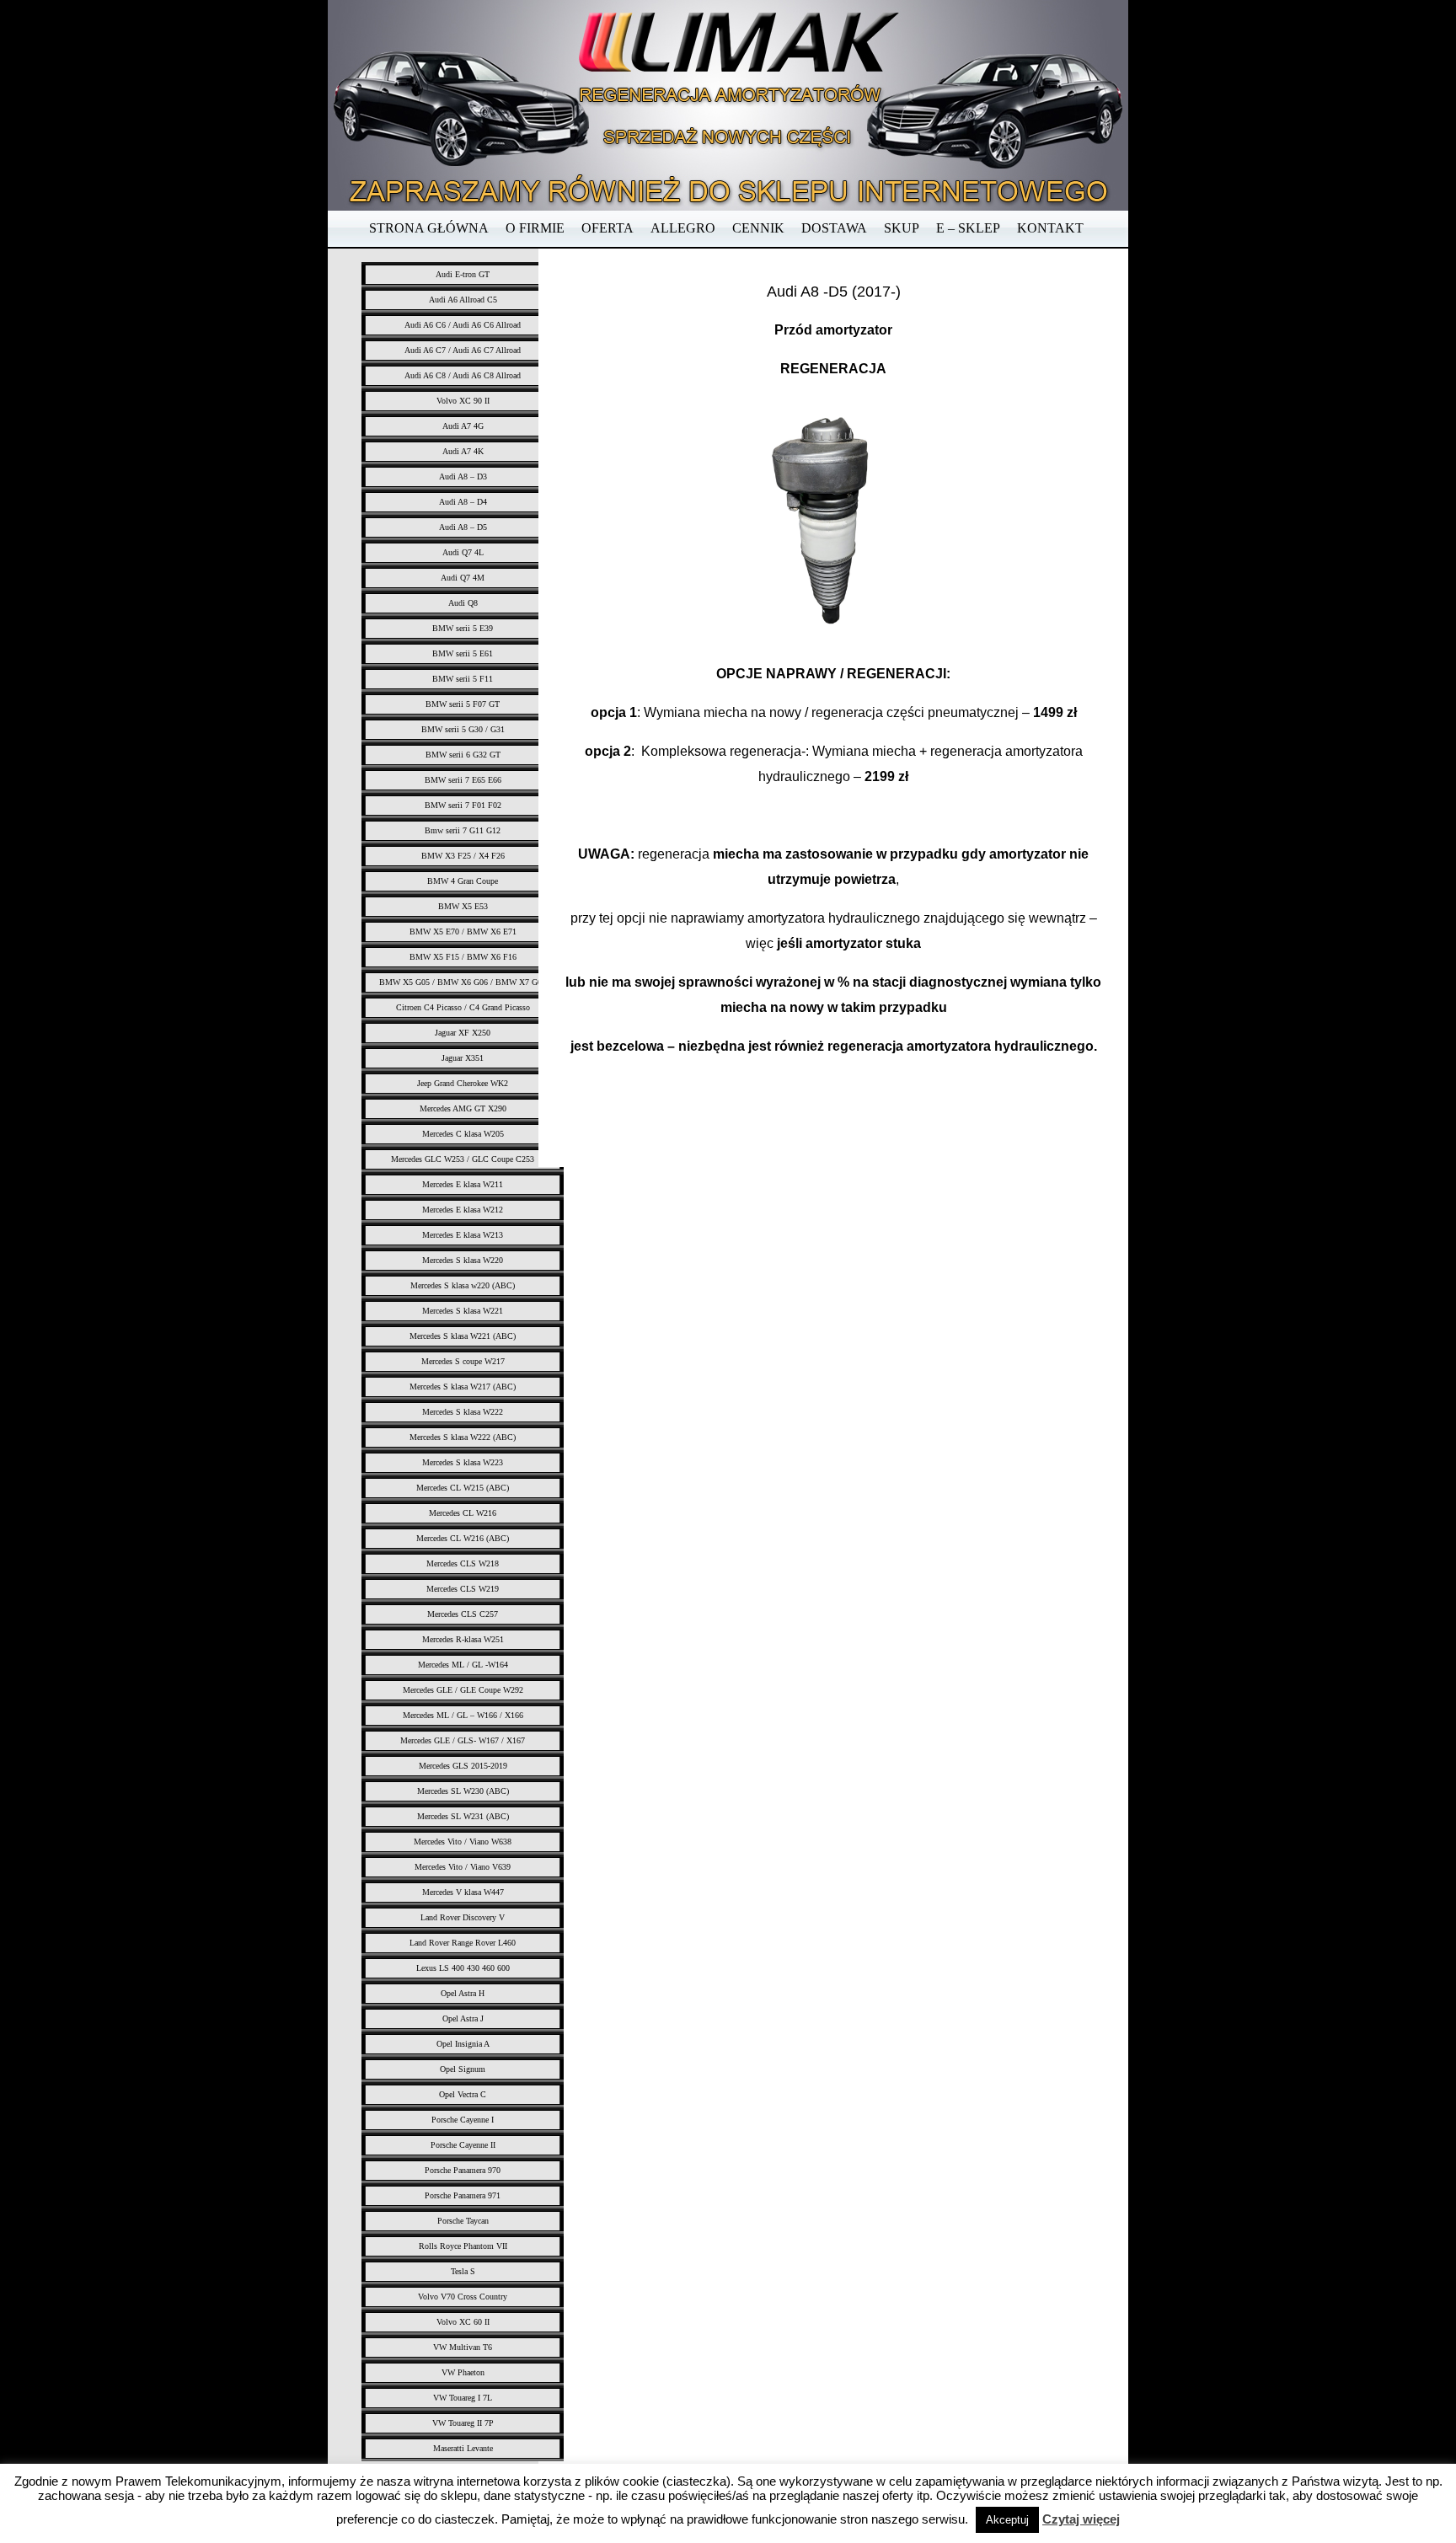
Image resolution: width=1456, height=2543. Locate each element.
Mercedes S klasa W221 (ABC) (463, 1336)
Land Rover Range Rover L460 (463, 1943)
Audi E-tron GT (463, 274)
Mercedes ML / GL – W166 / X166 (463, 1715)
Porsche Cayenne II (463, 2145)
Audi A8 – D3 (463, 476)
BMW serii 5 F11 (463, 679)
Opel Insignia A (463, 2044)
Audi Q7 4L (463, 552)
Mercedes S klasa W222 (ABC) (463, 1437)
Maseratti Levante (463, 2448)
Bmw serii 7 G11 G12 (463, 830)
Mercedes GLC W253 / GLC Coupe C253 (463, 1159)
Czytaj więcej (1081, 2519)
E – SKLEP (968, 228)
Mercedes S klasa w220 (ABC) (463, 1285)
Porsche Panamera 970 (463, 2170)
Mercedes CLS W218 (463, 1563)
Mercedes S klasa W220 (463, 1260)
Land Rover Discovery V (463, 1917)
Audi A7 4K (463, 451)
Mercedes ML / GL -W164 (463, 1665)
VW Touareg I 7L (463, 2398)
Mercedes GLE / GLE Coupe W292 (463, 1690)
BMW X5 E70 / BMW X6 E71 (463, 932)
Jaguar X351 (463, 1058)
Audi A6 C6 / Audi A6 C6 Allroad (463, 325)
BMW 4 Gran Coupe (463, 881)
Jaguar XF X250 (463, 1033)
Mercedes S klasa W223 (463, 1462)
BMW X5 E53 (463, 906)
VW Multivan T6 (463, 2347)
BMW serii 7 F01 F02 (463, 805)
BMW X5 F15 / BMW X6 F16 (463, 957)
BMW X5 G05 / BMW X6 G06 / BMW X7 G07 (463, 982)
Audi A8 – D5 (463, 527)
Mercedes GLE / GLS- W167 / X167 (463, 1740)
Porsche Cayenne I (463, 2120)
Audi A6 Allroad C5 (463, 300)
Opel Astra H (463, 1993)
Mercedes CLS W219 (463, 1589)
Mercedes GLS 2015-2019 (463, 1766)
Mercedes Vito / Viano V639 (463, 1867)
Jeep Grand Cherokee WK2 (463, 1083)
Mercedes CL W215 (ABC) (463, 1488)
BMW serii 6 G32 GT (463, 755)
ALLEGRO (683, 228)
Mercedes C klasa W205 (463, 1134)
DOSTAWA (834, 228)
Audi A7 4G (463, 426)
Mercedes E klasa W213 (463, 1235)
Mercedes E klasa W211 (463, 1184)
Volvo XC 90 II (463, 401)
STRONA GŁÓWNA (429, 228)
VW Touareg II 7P (463, 2423)
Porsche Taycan (463, 2221)
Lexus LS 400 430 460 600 (463, 1968)
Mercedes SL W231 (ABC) (463, 1816)
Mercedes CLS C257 (463, 1614)
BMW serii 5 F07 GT (463, 704)
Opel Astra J (463, 2018)
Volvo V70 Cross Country (463, 2297)
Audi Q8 (463, 603)
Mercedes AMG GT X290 (463, 1108)
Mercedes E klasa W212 (463, 1210)
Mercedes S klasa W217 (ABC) (463, 1387)
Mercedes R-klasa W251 (463, 1639)
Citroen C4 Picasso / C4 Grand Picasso (463, 1007)
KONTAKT (1050, 228)
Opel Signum (463, 2069)
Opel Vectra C (463, 2094)
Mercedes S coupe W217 (463, 1361)
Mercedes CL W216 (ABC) (463, 1538)
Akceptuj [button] (1007, 2520)
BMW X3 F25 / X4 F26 (463, 856)
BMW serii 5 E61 (463, 653)
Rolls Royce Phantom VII (463, 2246)
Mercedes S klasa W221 (463, 1311)
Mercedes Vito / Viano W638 (463, 1842)
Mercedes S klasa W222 (463, 1412)
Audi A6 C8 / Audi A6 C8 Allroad (463, 375)
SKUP (902, 228)
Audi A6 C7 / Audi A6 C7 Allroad (463, 350)
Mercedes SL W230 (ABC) (463, 1791)
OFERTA (608, 228)
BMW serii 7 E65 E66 (463, 780)
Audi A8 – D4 (463, 502)
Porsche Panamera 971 (463, 2195)
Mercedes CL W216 (463, 1513)
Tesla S (463, 2271)
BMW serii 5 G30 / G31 (463, 729)
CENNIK (758, 228)
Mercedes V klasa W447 (463, 1892)
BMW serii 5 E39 (463, 628)
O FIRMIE (535, 228)
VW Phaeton (463, 2372)
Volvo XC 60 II (463, 2322)
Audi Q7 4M (463, 578)
